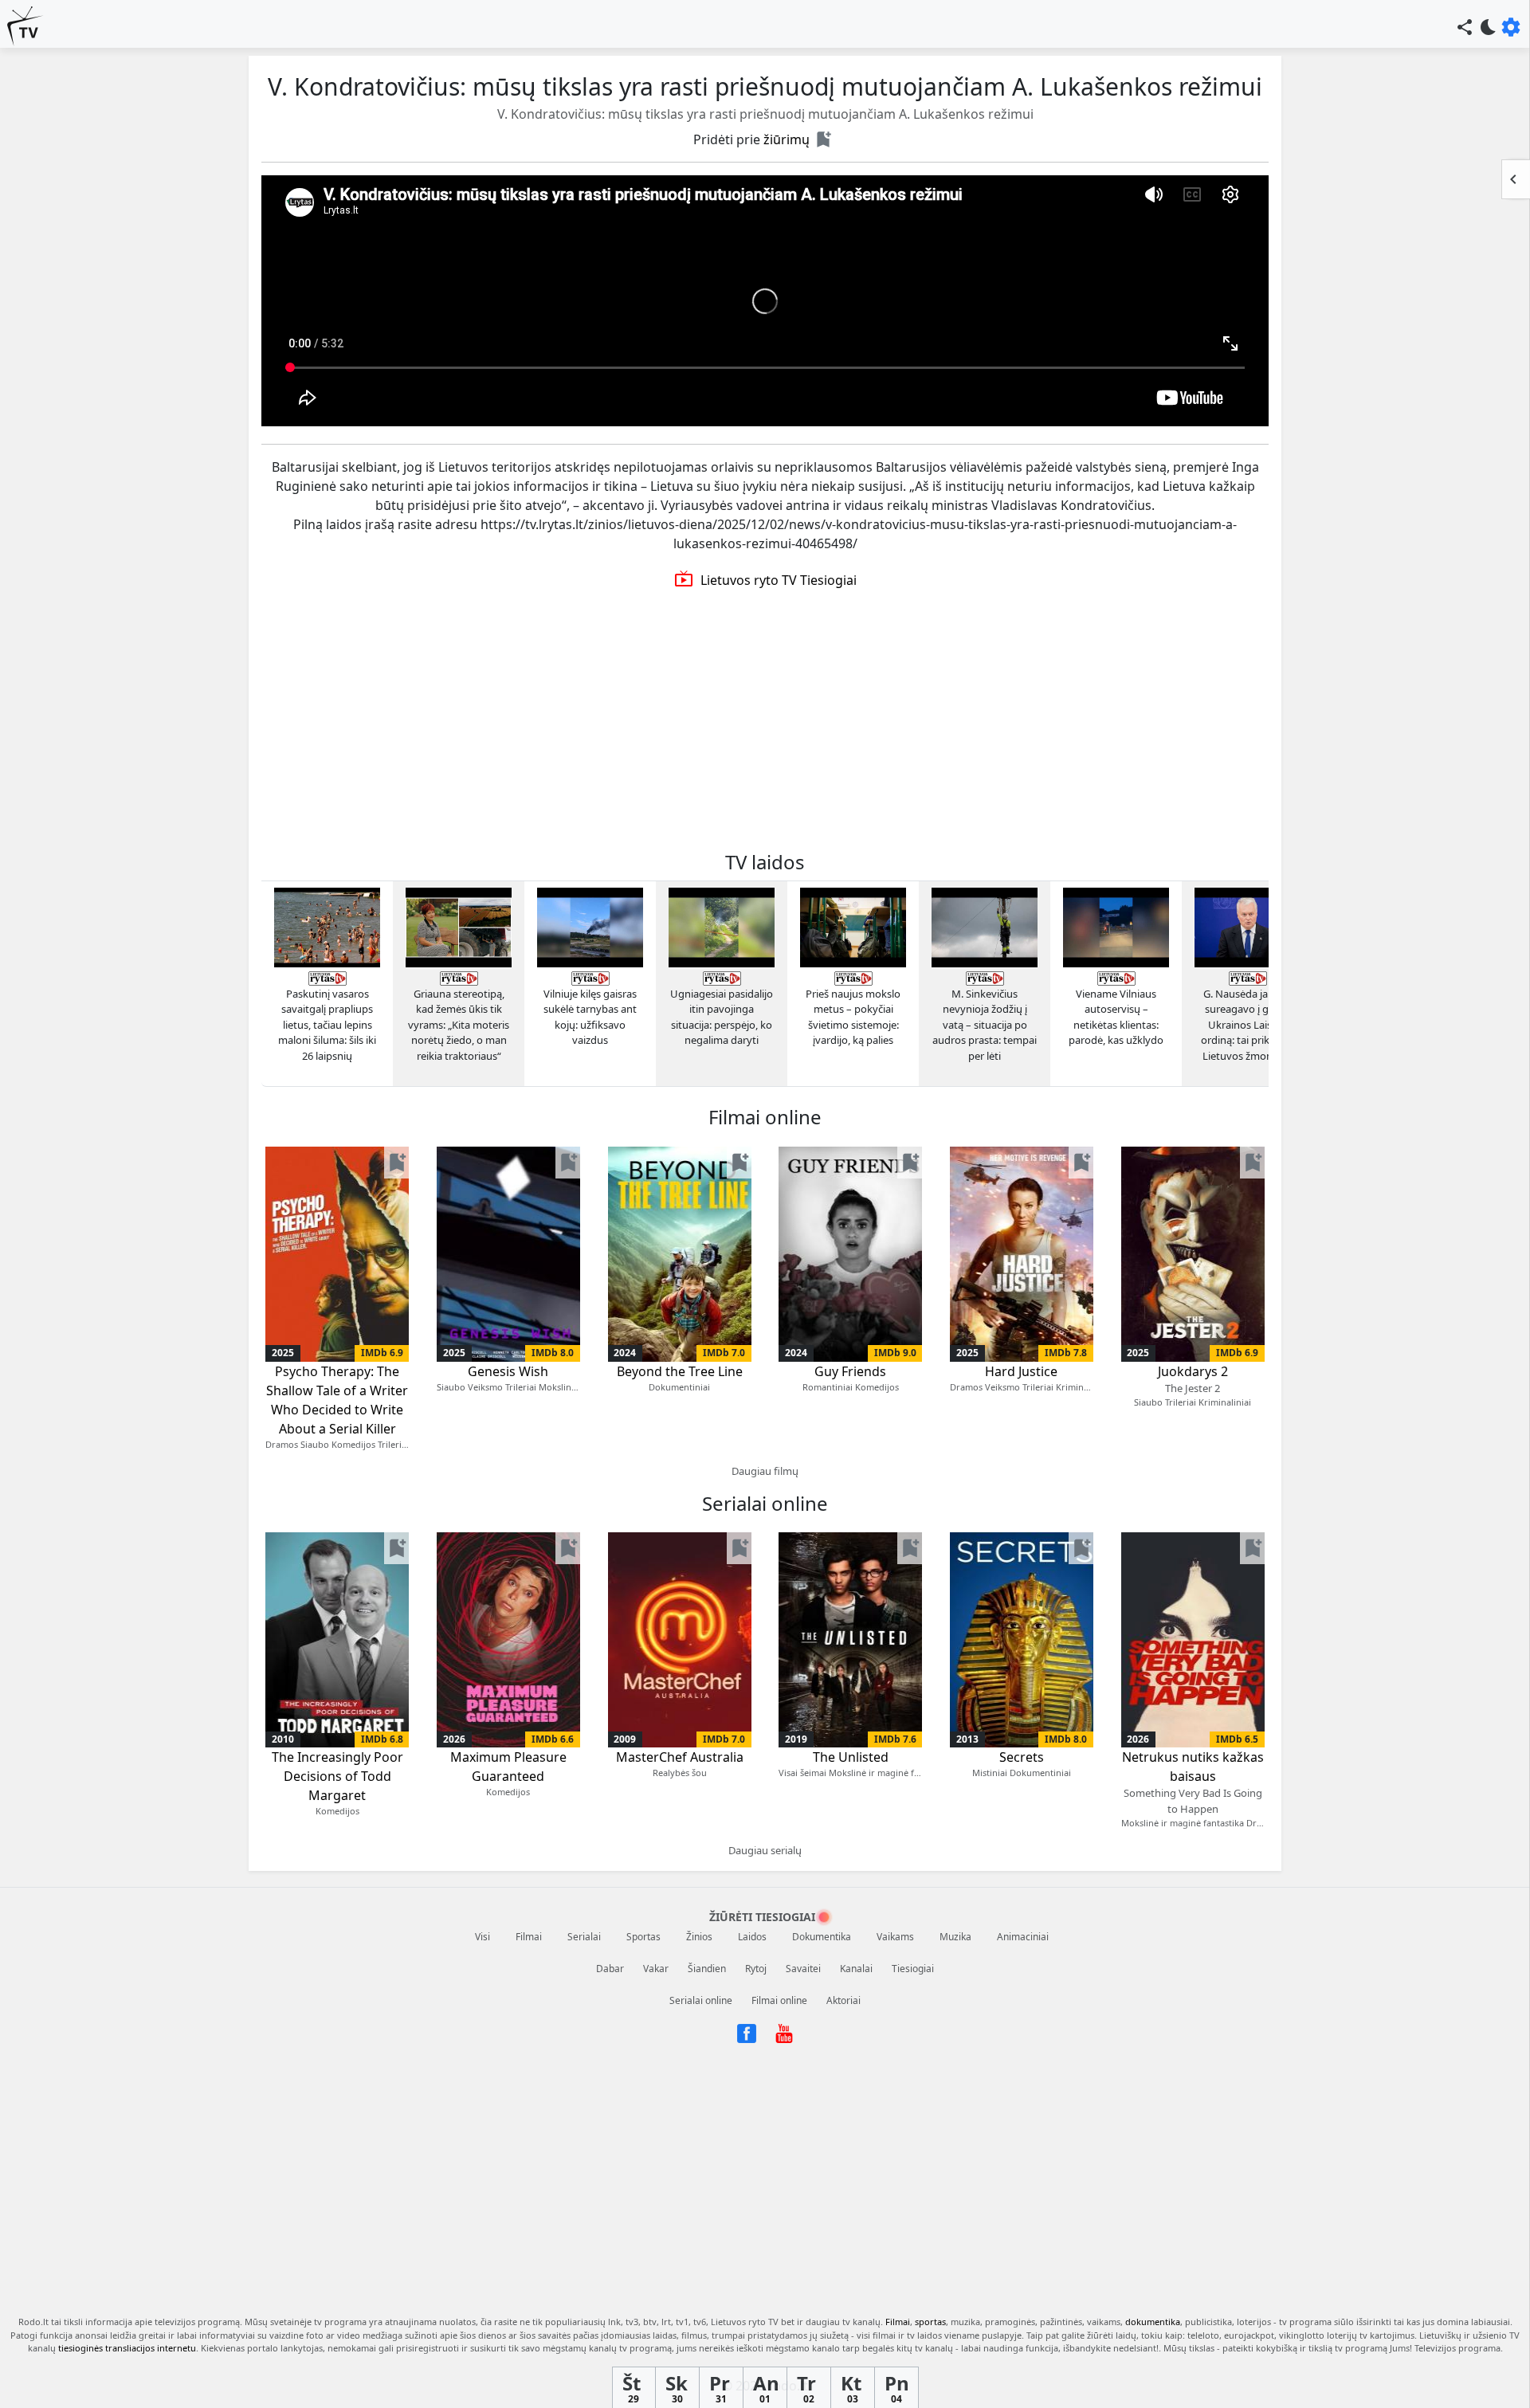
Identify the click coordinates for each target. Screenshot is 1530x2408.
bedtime (1489, 27)
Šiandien (707, 1969)
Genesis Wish (508, 1371)
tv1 (682, 2322)
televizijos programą (197, 2322)
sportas (930, 2322)
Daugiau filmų (765, 1471)
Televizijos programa (1457, 2348)
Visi (483, 1937)
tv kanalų (861, 2322)
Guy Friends (850, 1371)
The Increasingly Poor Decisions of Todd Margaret (337, 1776)
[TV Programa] (25, 26)
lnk (614, 2322)
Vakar (656, 1969)
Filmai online (779, 2000)
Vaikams (895, 1937)
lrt (666, 2322)
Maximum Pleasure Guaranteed (508, 1767)
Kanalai (856, 1969)
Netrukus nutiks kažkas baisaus (1193, 1782)
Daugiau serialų (765, 1850)
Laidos (752, 1937)
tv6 (700, 2322)
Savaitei (803, 1969)
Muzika (955, 1937)
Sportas (643, 1937)
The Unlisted (851, 1757)
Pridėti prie (751, 139)
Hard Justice (1021, 1371)
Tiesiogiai (913, 1969)
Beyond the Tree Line (680, 1371)
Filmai (529, 1937)
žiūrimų (787, 139)
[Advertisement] (765, 720)
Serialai (584, 1937)
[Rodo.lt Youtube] (784, 2032)
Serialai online (701, 2000)
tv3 (632, 2322)
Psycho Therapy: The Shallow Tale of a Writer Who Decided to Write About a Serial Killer (337, 1400)
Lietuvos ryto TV (745, 2322)
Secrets (1022, 1757)
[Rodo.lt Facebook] (748, 2032)
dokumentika (1153, 2322)
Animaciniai (1023, 1937)
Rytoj (756, 1969)
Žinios (699, 1937)
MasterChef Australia (680, 1757)
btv (650, 2322)
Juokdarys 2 (1193, 1379)
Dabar (610, 1969)
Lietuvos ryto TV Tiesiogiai (765, 580)
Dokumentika (822, 1937)
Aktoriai (843, 2000)
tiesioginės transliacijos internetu (127, 2348)
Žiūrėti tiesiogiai (762, 1917)
